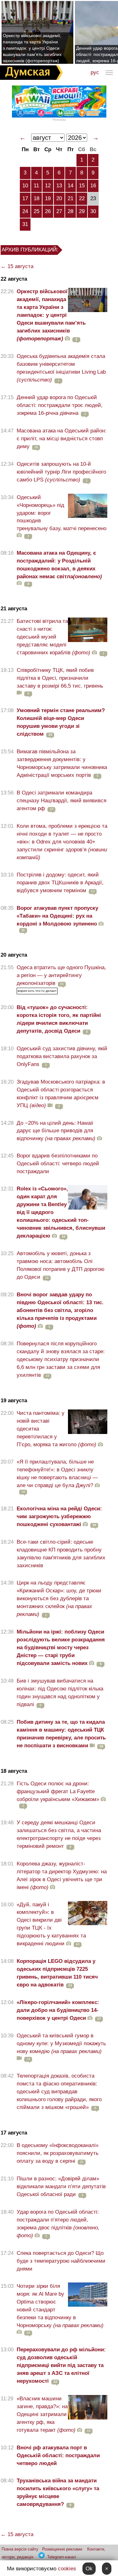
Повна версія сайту (20, 2549)
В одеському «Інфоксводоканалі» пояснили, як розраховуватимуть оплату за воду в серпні (58, 2153)
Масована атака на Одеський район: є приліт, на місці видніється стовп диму (62, 439)
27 (59, 211)
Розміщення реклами (62, 2549)
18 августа (14, 1771)
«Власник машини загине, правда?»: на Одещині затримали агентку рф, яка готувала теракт (46, 2414)
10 (25, 186)
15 (82, 186)
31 (25, 224)
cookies (67, 2569)
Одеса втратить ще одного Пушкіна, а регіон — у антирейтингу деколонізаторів (61, 975)
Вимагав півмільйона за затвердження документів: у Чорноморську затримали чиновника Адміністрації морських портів (62, 763)
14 (70, 186)
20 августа (14, 955)
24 (25, 211)
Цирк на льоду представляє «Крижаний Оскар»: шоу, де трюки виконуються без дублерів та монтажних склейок (59, 1598)
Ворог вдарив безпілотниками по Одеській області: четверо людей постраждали (58, 1164)
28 (70, 211)
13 (59, 186)
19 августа (14, 1401)
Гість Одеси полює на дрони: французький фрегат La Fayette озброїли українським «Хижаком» (58, 1791)
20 (59, 198)
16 (93, 186)
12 (48, 186)
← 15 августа (17, 266)
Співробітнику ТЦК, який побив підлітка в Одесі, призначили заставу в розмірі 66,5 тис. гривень (60, 678)
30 (93, 211)
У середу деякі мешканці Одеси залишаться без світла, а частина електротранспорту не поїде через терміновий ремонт (59, 1834)
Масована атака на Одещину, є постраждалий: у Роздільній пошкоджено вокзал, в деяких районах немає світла (59, 565)
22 (82, 198)
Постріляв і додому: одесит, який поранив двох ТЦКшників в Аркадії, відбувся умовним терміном (60, 883)
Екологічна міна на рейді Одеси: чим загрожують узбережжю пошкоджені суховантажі (59, 1516)
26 (48, 211)
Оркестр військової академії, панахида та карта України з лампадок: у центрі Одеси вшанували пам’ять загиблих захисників (51, 315)
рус (95, 72)
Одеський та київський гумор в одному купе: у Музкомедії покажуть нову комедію (61, 2043)
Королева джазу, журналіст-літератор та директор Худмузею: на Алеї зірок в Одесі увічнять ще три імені (62, 1876)
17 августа (14, 2133)
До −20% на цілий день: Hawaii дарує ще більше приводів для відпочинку (56, 1131)
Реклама (59, 120)
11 (36, 186)
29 (82, 211)
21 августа (14, 609)
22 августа (14, 279)
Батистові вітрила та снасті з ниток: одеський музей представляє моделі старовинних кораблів (53, 637)
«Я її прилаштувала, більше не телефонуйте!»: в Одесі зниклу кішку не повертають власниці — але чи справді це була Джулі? (57, 1474)
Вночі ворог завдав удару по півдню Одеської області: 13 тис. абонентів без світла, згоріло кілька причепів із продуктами (60, 1310)
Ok (89, 2569)
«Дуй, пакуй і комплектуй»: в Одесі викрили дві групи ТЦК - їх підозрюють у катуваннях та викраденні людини (51, 1924)
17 (25, 198)
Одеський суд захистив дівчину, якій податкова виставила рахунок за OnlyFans (62, 1056)
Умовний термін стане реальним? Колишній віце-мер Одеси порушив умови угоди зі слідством (61, 722)
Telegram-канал (62, 2557)
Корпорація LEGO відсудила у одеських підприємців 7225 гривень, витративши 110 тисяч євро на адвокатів (57, 1973)
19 (48, 198)
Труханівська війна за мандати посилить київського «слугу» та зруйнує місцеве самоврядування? (58, 2492)
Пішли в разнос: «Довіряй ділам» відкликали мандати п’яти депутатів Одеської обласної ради (61, 2186)
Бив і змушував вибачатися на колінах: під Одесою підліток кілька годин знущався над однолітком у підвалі (60, 1693)
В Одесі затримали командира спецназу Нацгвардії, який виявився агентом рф (62, 801)
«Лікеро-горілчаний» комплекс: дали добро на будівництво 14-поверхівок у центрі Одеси (58, 2010)
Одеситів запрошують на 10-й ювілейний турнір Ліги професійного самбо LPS (61, 472)
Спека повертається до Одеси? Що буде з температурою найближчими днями (61, 2261)
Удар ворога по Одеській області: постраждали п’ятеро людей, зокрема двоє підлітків (58, 2224)
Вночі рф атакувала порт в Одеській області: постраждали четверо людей (58, 2455)
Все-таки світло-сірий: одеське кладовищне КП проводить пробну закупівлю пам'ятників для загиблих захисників (61, 1554)
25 (37, 211)
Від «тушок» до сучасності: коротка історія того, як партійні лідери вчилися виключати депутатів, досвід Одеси (59, 1019)
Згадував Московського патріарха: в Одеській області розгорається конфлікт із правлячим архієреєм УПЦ (61, 1094)
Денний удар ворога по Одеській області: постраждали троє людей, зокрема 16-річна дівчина (60, 405)
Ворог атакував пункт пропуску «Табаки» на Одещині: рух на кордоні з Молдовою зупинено (57, 916)
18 (37, 198)
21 (70, 198)
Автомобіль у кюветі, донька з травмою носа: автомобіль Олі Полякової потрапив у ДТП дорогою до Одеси (61, 1265)
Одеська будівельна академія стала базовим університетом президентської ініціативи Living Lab (61, 368)
